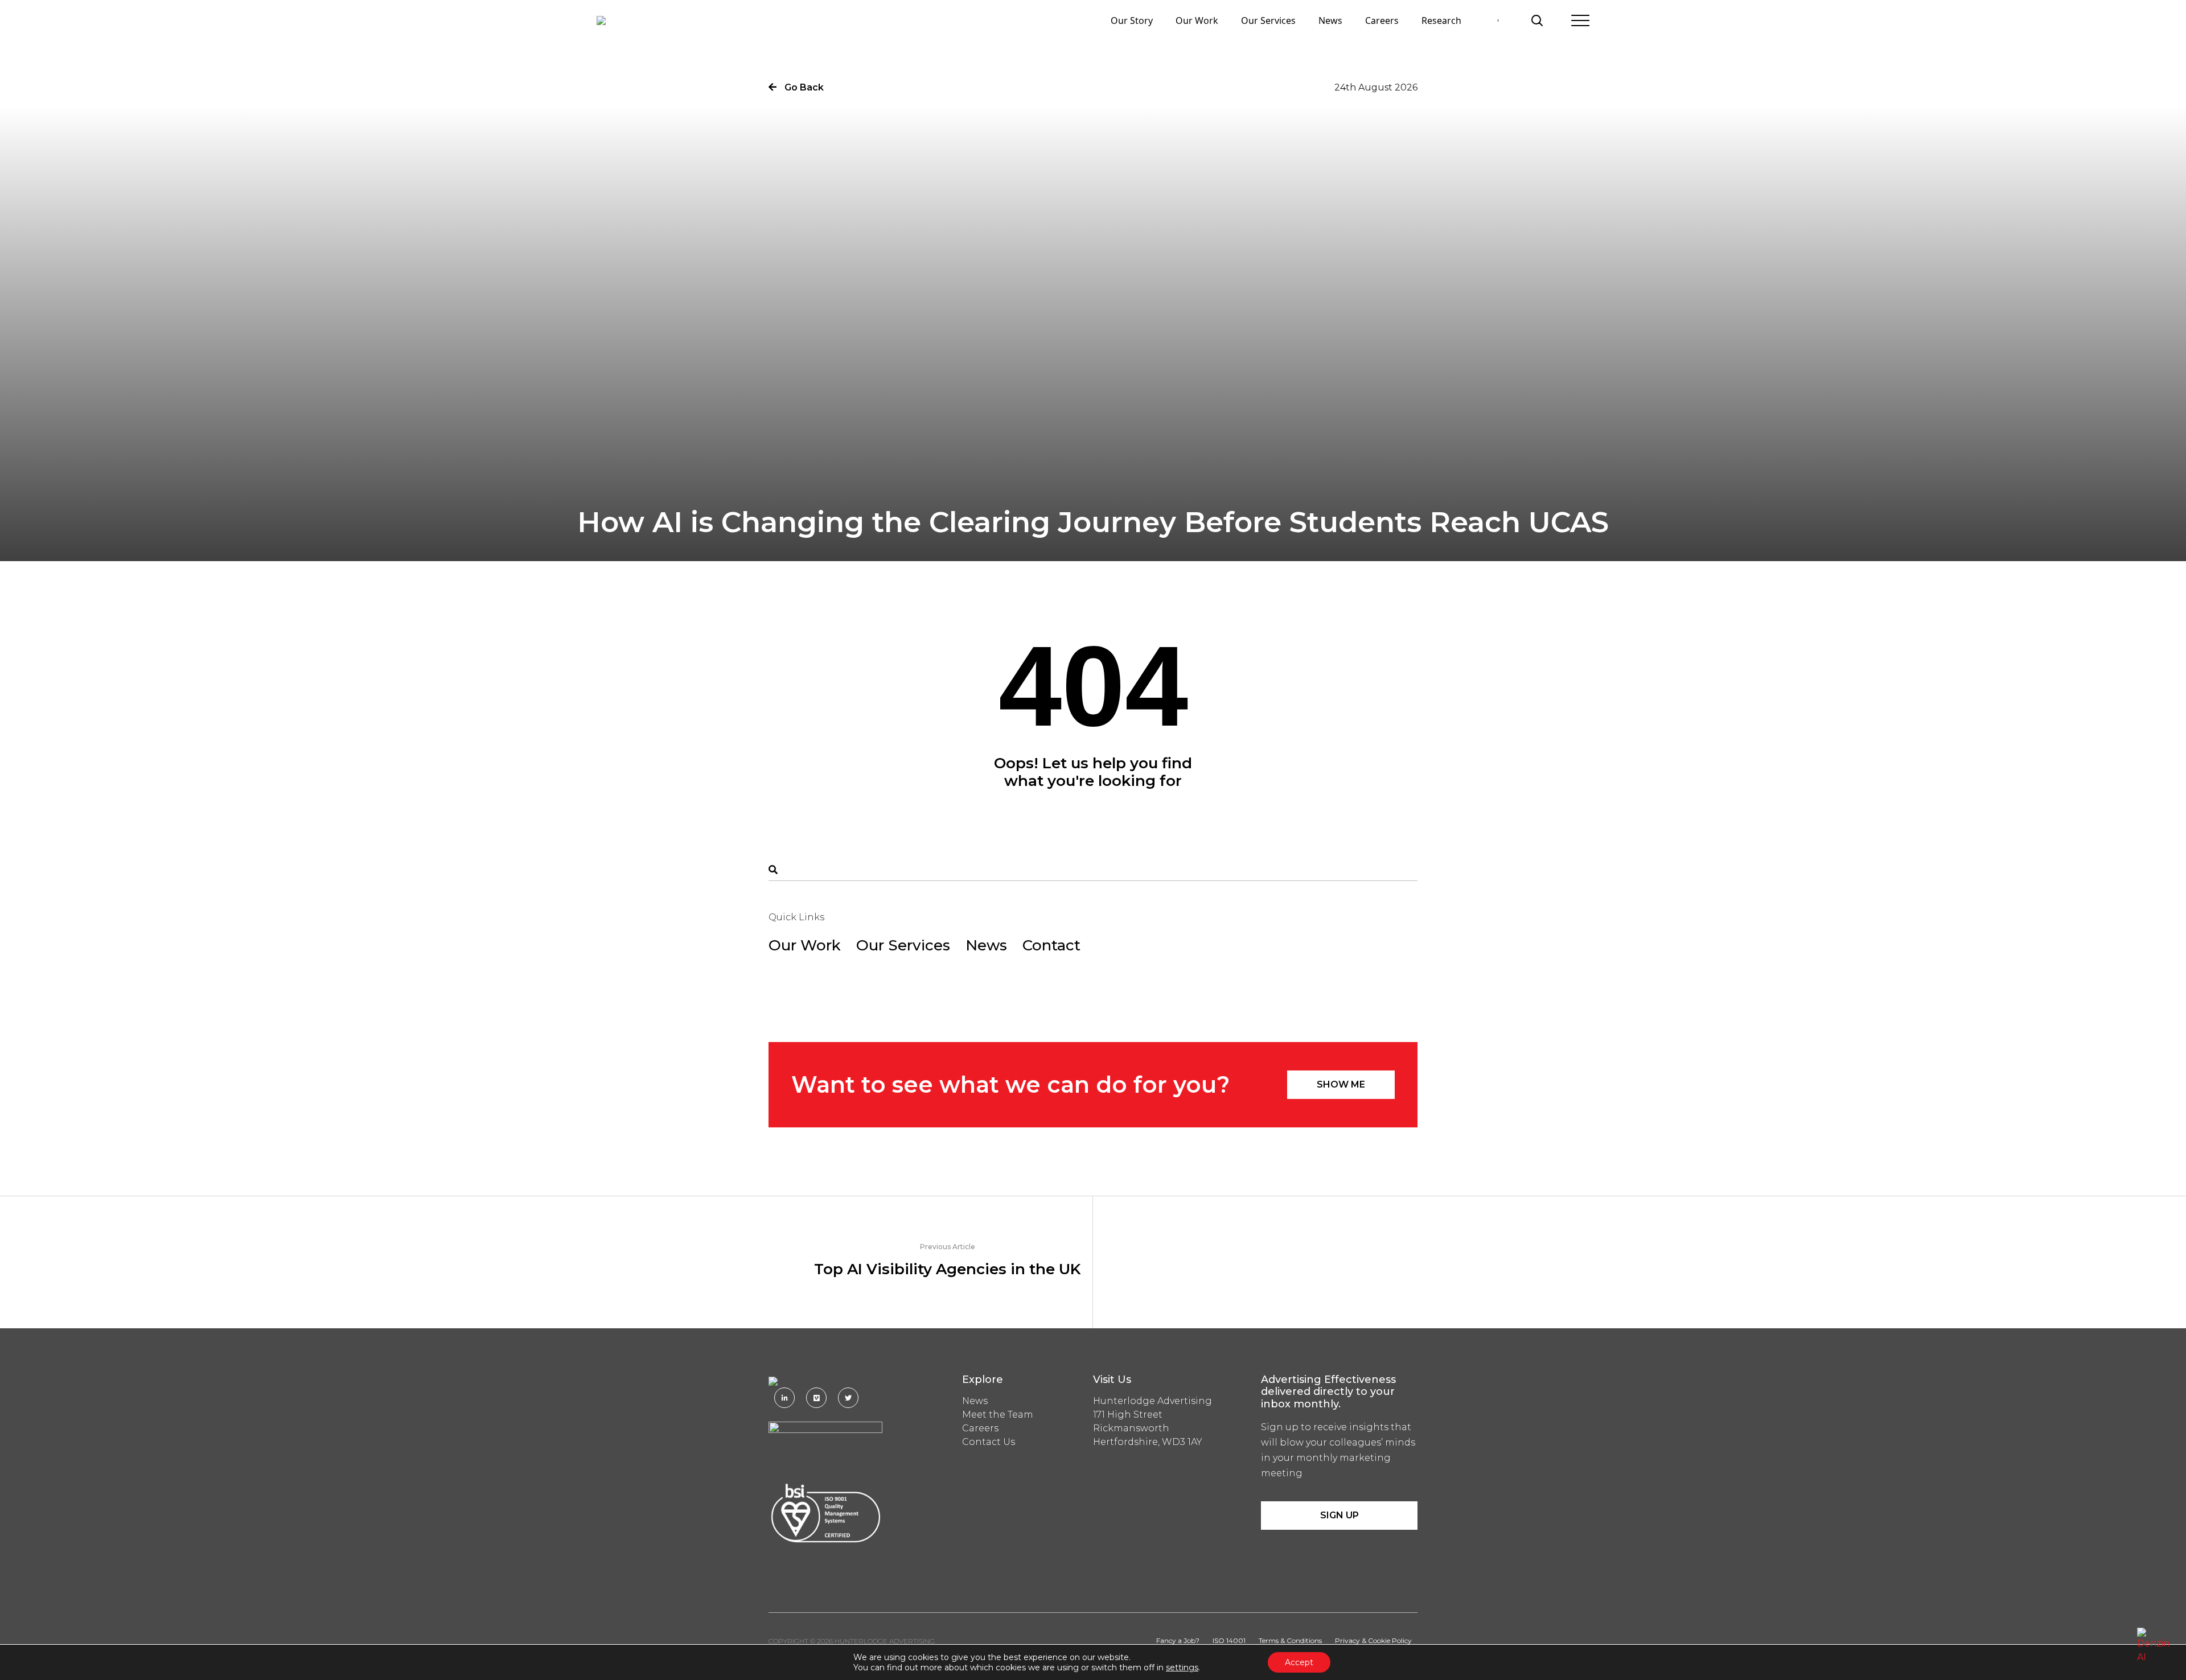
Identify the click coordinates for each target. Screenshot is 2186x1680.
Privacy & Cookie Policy (1373, 1640)
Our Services (1268, 20)
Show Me (1341, 1084)
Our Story (1132, 20)
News (1330, 20)
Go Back (803, 87)
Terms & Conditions (1290, 1640)
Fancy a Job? (1178, 1640)
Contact (1051, 945)
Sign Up (1339, 1515)
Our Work (1197, 20)
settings (1182, 1667)
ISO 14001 (1229, 1640)
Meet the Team (998, 1415)
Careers (1382, 20)
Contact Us (989, 1442)
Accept (1299, 1662)
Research (1441, 20)
